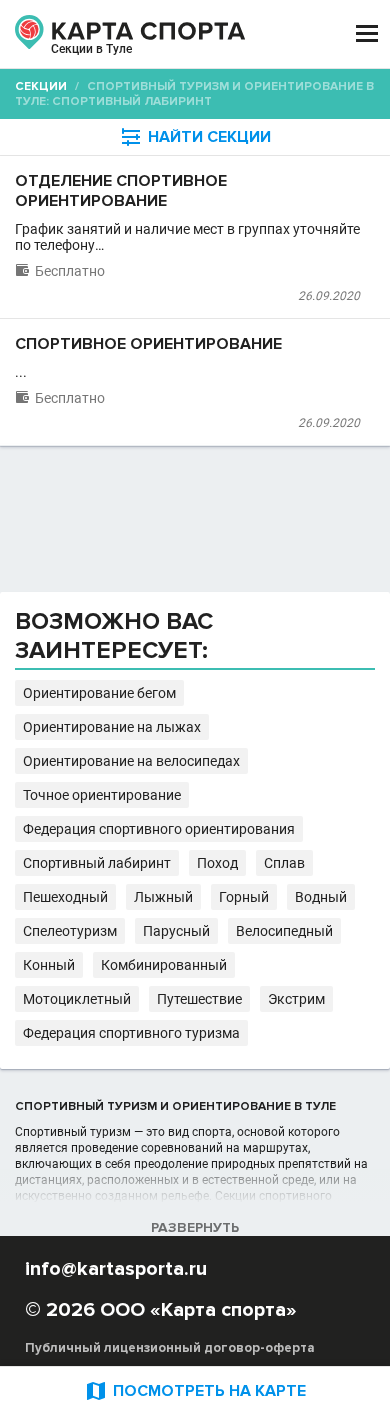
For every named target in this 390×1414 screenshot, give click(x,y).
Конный (49, 965)
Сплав (284, 863)
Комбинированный (164, 965)
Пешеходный (65, 897)
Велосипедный (284, 931)
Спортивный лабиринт (97, 863)
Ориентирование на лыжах (112, 727)
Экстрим (296, 999)
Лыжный (163, 897)
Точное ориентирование (102, 795)
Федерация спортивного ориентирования (159, 829)
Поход (217, 863)
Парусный (176, 931)
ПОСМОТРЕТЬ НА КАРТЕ (195, 1390)
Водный (321, 897)
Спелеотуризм (70, 931)
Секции (41, 86)
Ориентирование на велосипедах (131, 761)
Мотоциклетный (77, 999)
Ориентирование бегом (99, 693)
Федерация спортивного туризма (131, 1033)
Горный (244, 897)
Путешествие (199, 999)
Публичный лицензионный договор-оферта (170, 1348)
